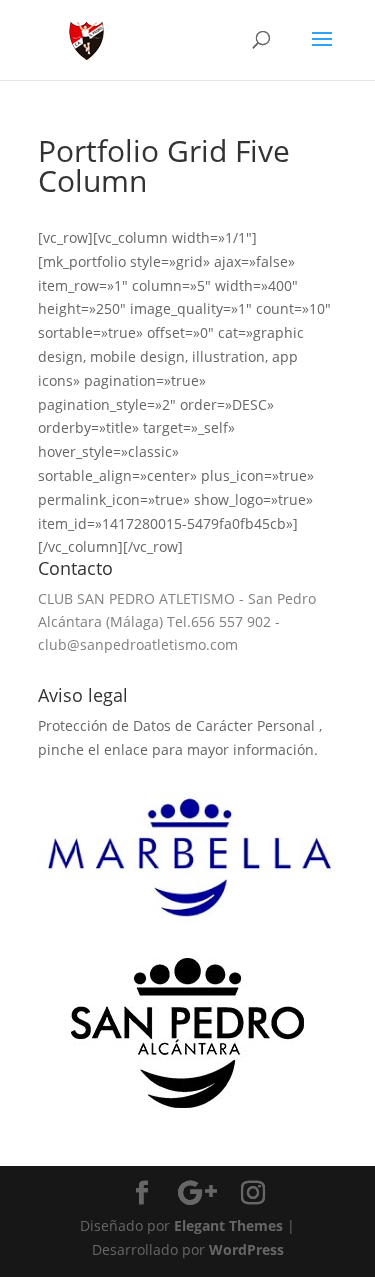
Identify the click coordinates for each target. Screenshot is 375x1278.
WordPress (246, 1249)
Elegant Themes (228, 1225)
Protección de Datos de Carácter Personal (178, 725)
